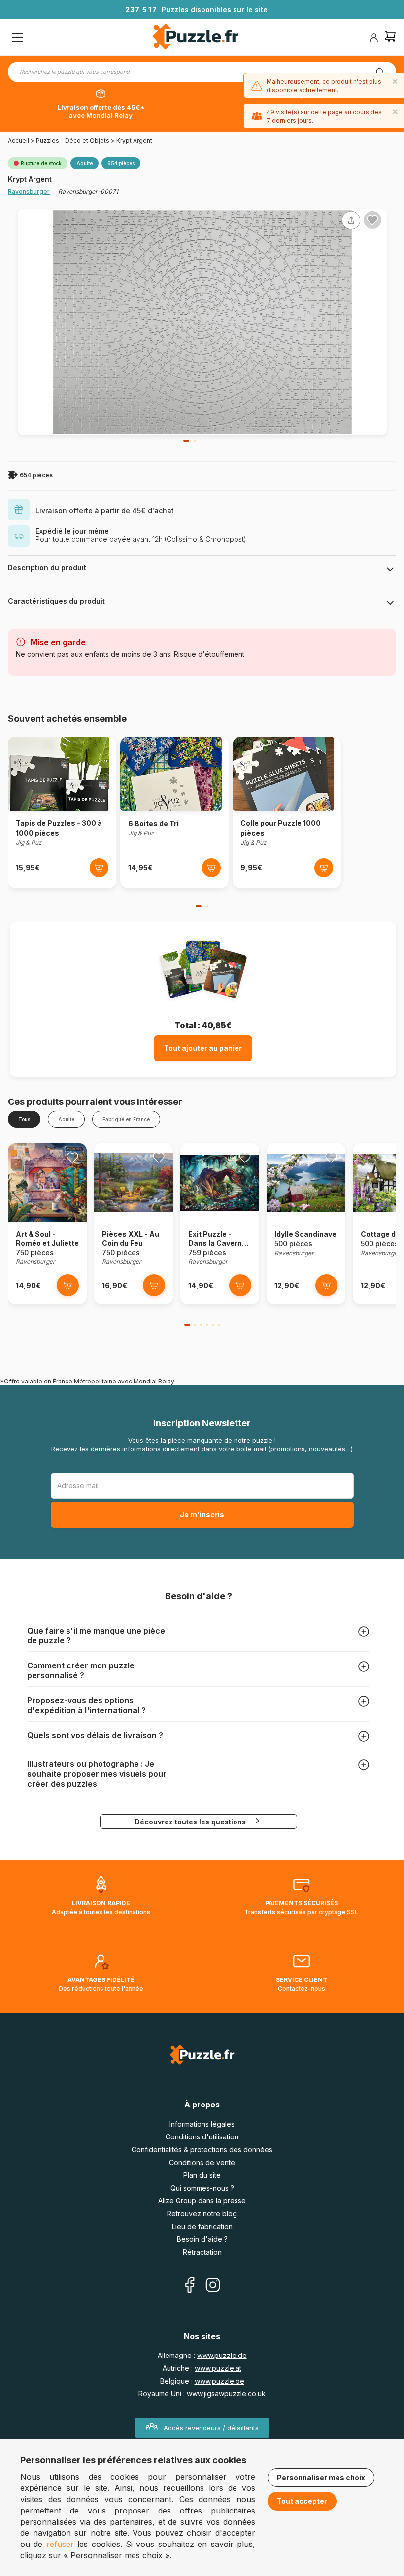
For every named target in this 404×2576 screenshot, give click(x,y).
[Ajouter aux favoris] (372, 220)
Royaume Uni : (202, 2394)
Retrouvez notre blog (202, 2214)
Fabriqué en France (126, 1119)
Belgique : (202, 2381)
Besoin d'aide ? (202, 2239)
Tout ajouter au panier (203, 1048)
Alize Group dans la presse (202, 2201)
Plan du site (202, 2175)
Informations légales (202, 2124)
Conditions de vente (202, 2162)
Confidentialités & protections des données (202, 2150)
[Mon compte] (374, 38)
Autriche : (202, 2368)
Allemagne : (202, 2355)
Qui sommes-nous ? (202, 2188)
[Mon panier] (390, 38)
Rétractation (202, 2252)
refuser (60, 2544)
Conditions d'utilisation (202, 2137)
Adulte (66, 1119)
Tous (24, 1119)
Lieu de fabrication (202, 2226)
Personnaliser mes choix (321, 2477)
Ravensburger (29, 192)
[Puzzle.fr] (195, 38)
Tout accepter (302, 2501)
